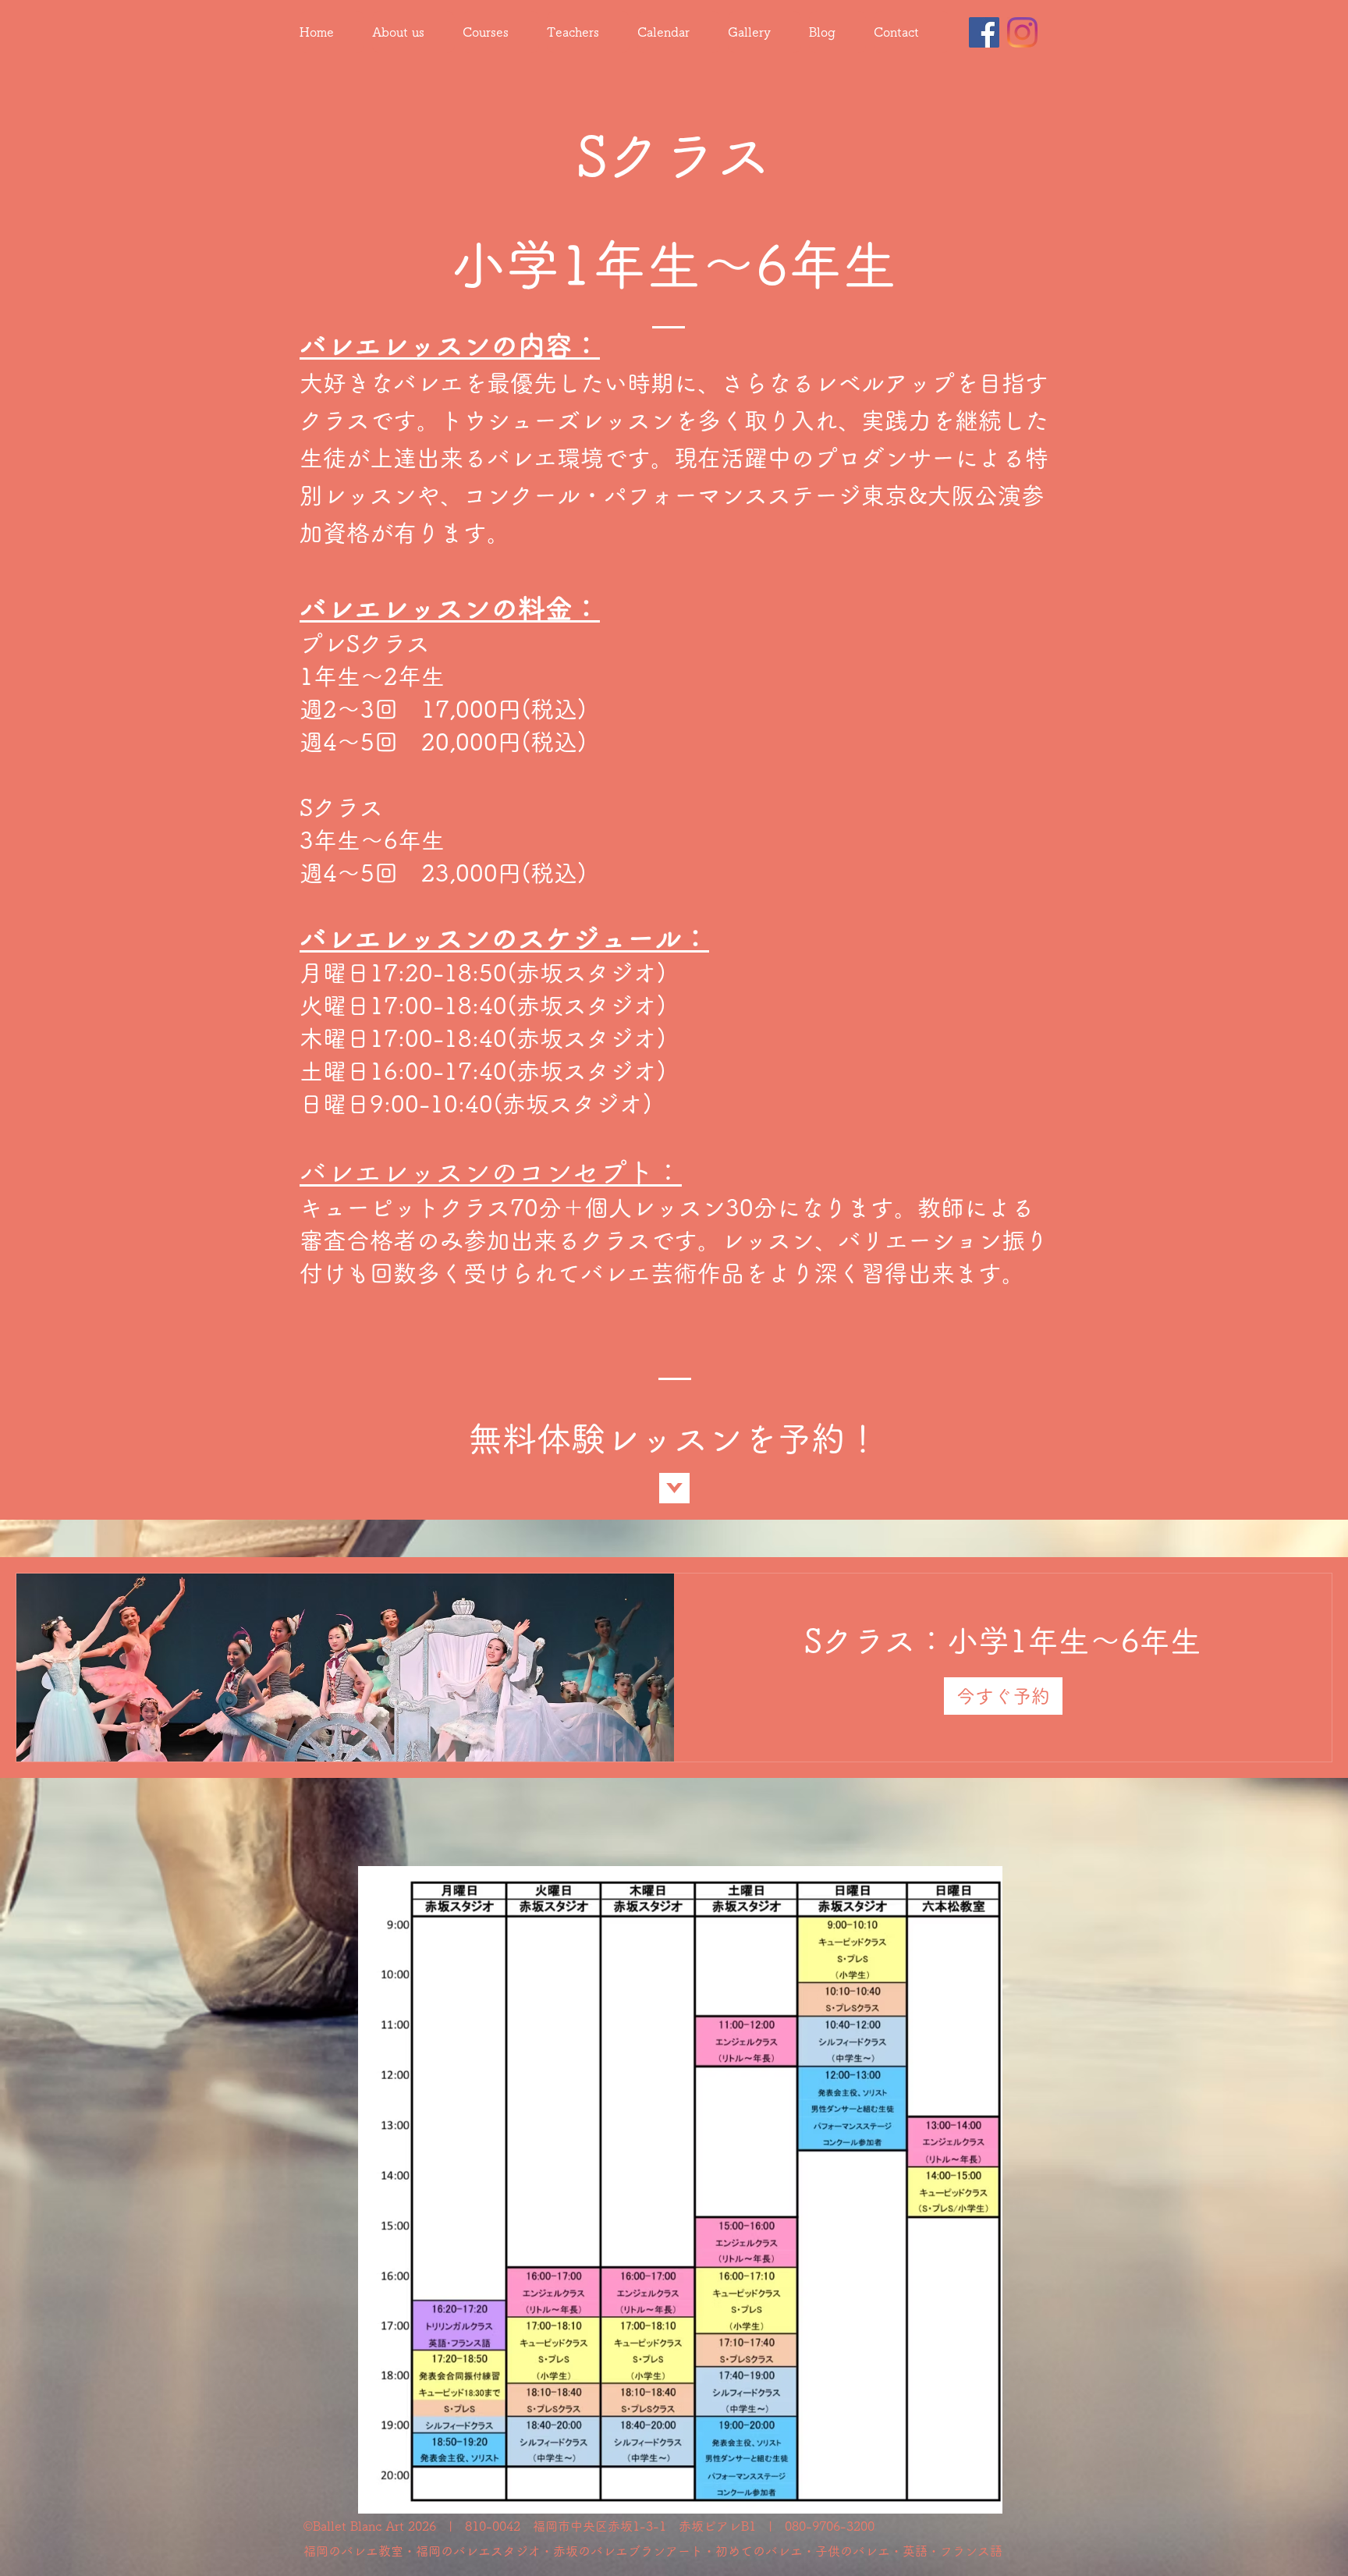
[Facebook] (984, 32)
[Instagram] (1022, 32)
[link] (1003, 1641)
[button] (1003, 1696)
